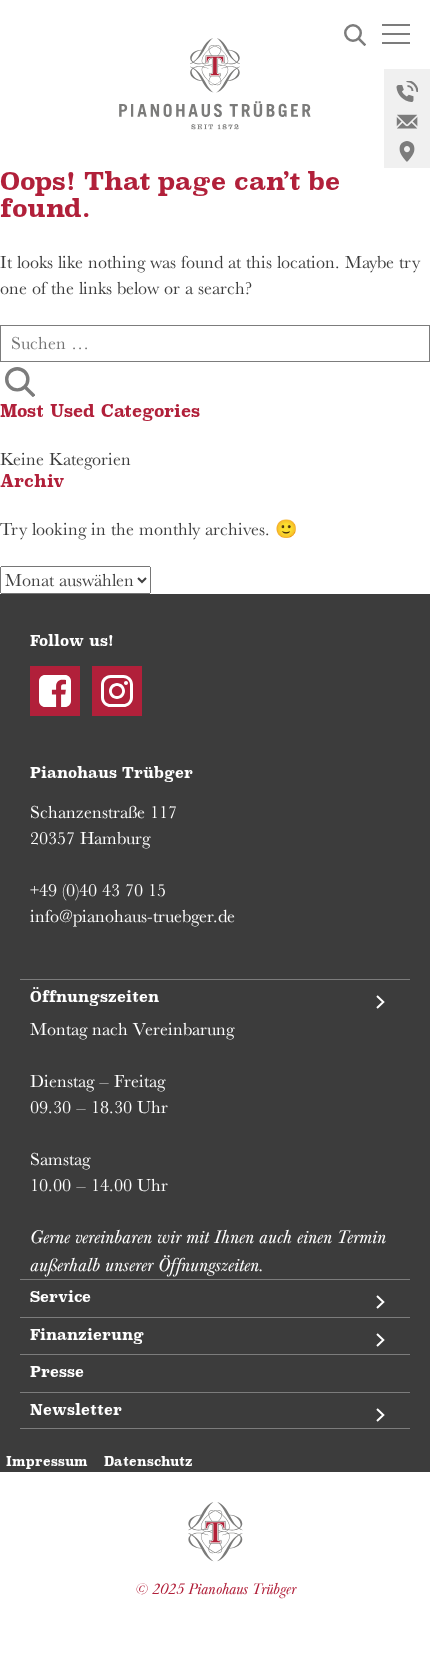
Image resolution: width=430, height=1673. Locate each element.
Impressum (47, 1461)
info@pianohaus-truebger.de (132, 916)
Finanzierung (87, 1335)
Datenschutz (148, 1461)
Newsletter (76, 1410)
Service (60, 1297)
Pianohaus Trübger (215, 1532)
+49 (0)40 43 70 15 (98, 890)
